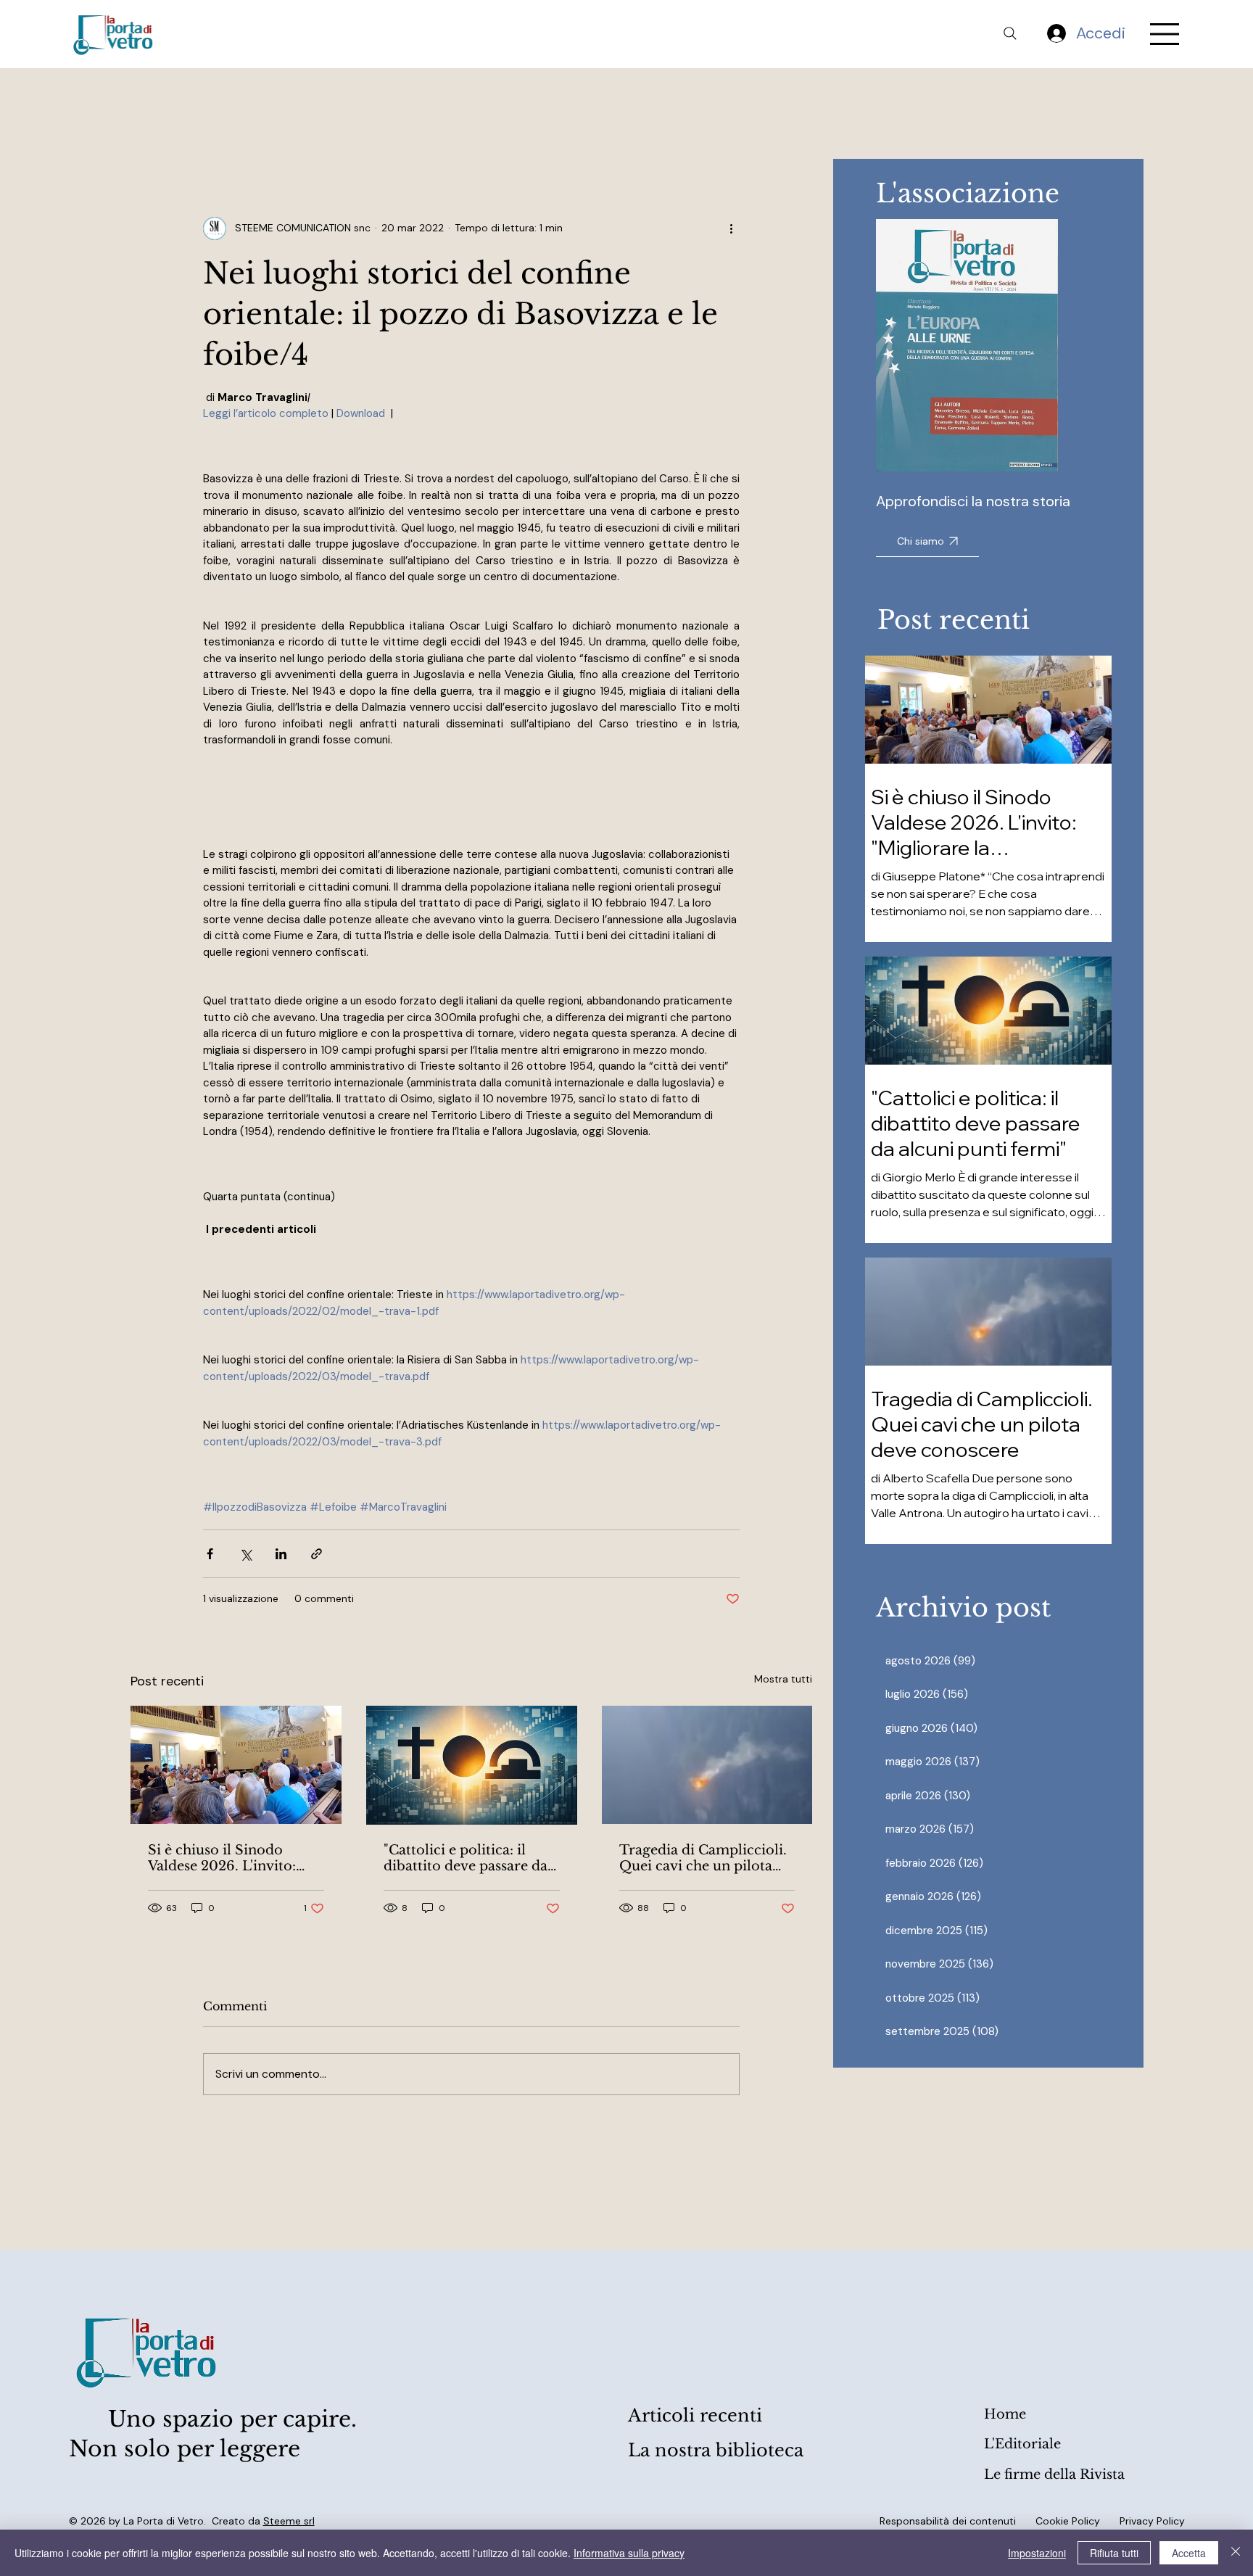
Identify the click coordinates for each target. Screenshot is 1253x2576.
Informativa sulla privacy (629, 2553)
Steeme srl (289, 2521)
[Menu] (1165, 34)
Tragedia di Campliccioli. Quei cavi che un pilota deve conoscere (703, 1858)
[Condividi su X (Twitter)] (245, 1554)
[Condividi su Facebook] (210, 1554)
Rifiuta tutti (1114, 2553)
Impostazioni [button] (1037, 2553)
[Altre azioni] (731, 228)
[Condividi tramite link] (317, 1554)
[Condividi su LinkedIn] (281, 1554)
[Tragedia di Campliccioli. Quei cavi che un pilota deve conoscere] (707, 1765)
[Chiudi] (1236, 2553)
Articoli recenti (695, 2415)
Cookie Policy (1068, 2521)
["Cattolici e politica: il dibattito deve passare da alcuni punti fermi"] (472, 1765)
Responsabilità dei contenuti (948, 2521)
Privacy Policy (1152, 2521)
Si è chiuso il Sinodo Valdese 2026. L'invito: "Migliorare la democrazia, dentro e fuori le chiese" (222, 1858)
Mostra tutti (783, 1679)
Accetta (1189, 2553)
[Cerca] (1010, 33)
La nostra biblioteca (716, 2450)
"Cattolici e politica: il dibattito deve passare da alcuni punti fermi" (466, 1858)
